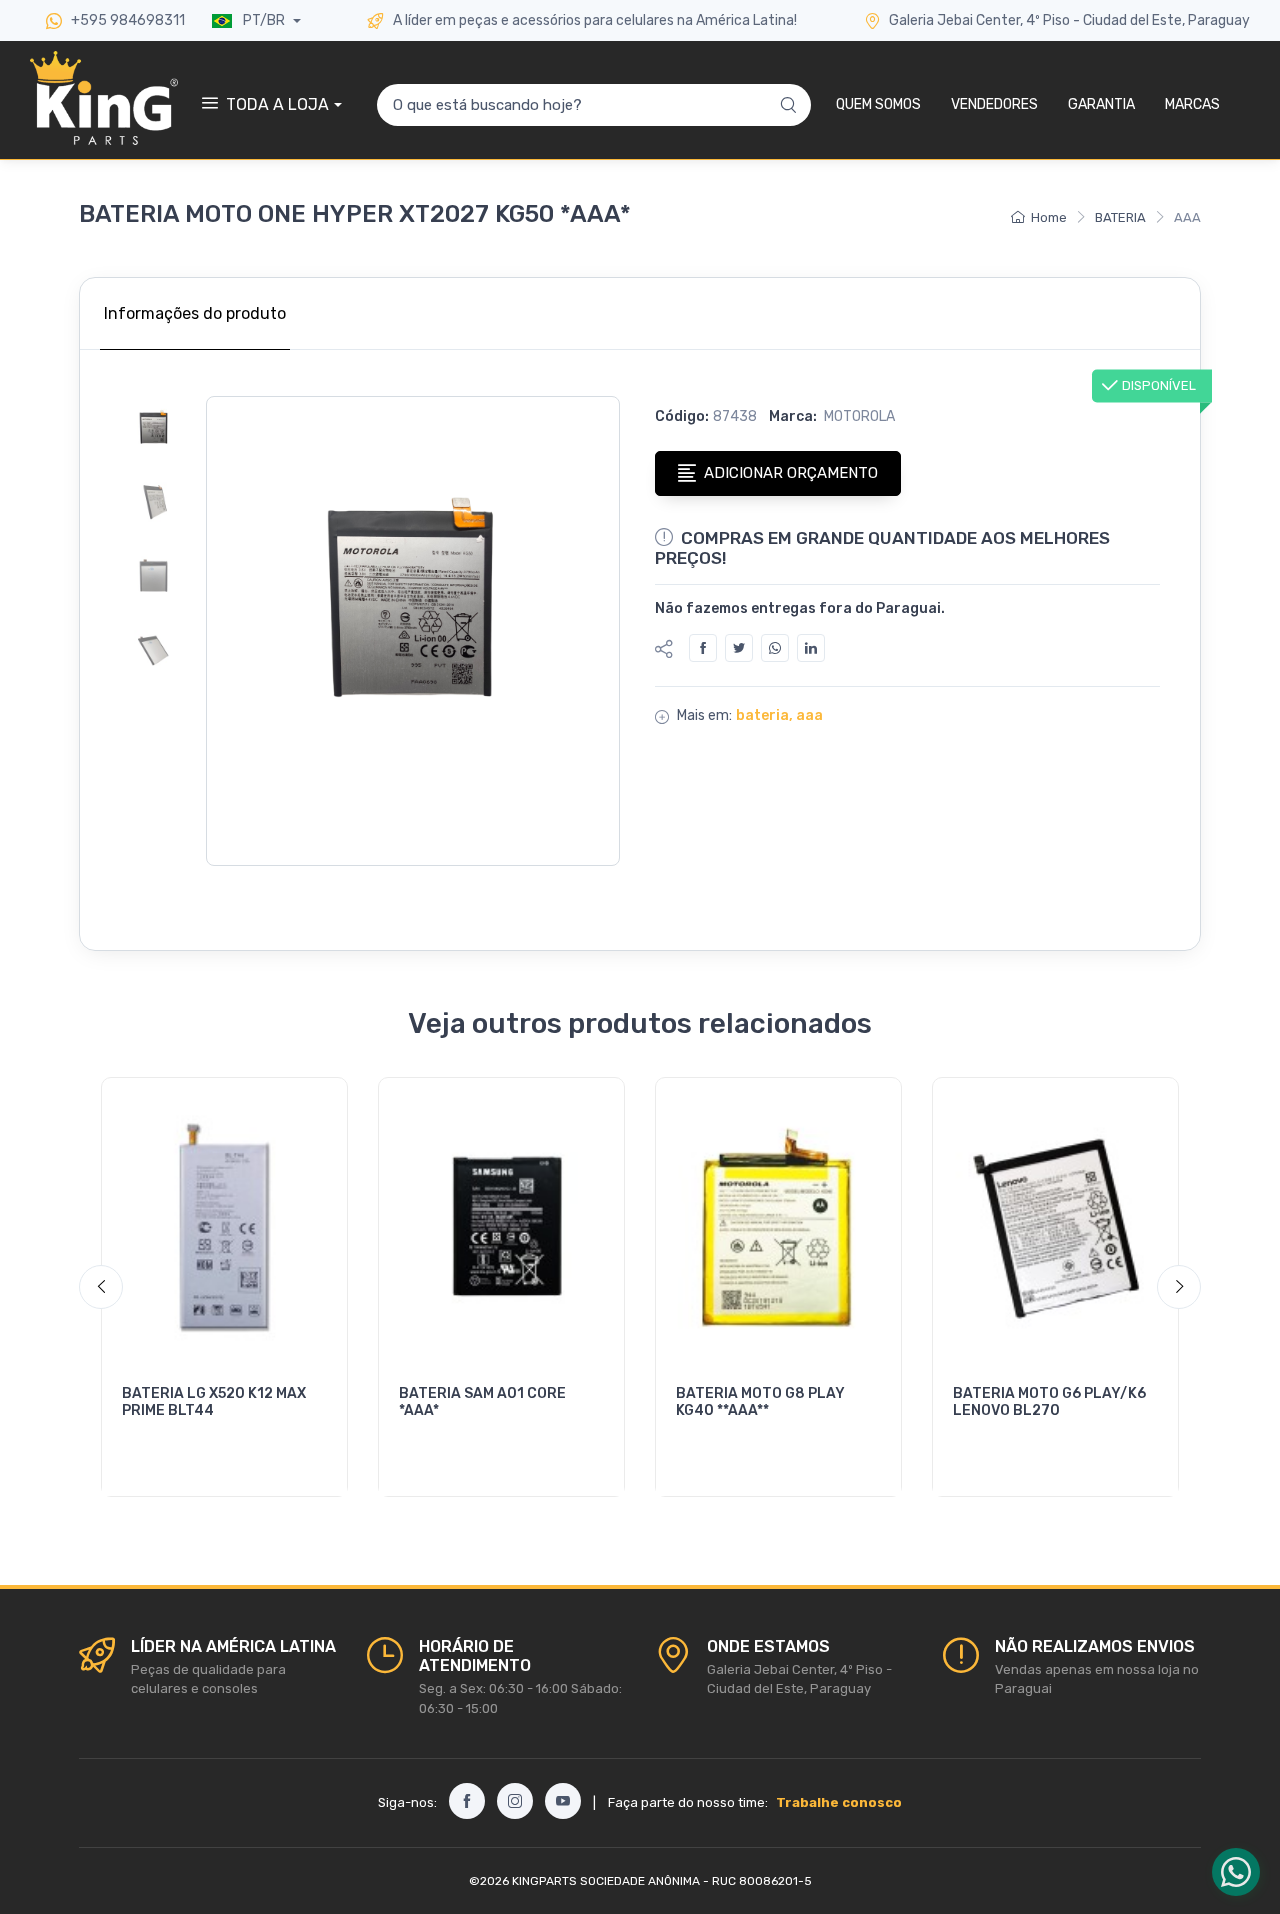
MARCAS (1192, 104)
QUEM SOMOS (878, 104)
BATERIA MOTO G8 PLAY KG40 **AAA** (760, 1402)
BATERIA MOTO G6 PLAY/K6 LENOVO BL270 (1049, 1402)
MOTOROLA (858, 416)
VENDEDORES (994, 104)
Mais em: (704, 715)
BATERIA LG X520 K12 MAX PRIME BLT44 (214, 1402)
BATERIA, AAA (779, 715)
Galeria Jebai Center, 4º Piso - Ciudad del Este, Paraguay (1069, 20)
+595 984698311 (126, 20)
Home (1049, 217)
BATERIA (1120, 217)
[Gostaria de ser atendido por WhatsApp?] (1236, 1872)
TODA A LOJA (277, 104)
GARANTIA (1101, 104)
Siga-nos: (407, 1802)
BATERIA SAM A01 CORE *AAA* (482, 1402)
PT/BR (264, 20)
